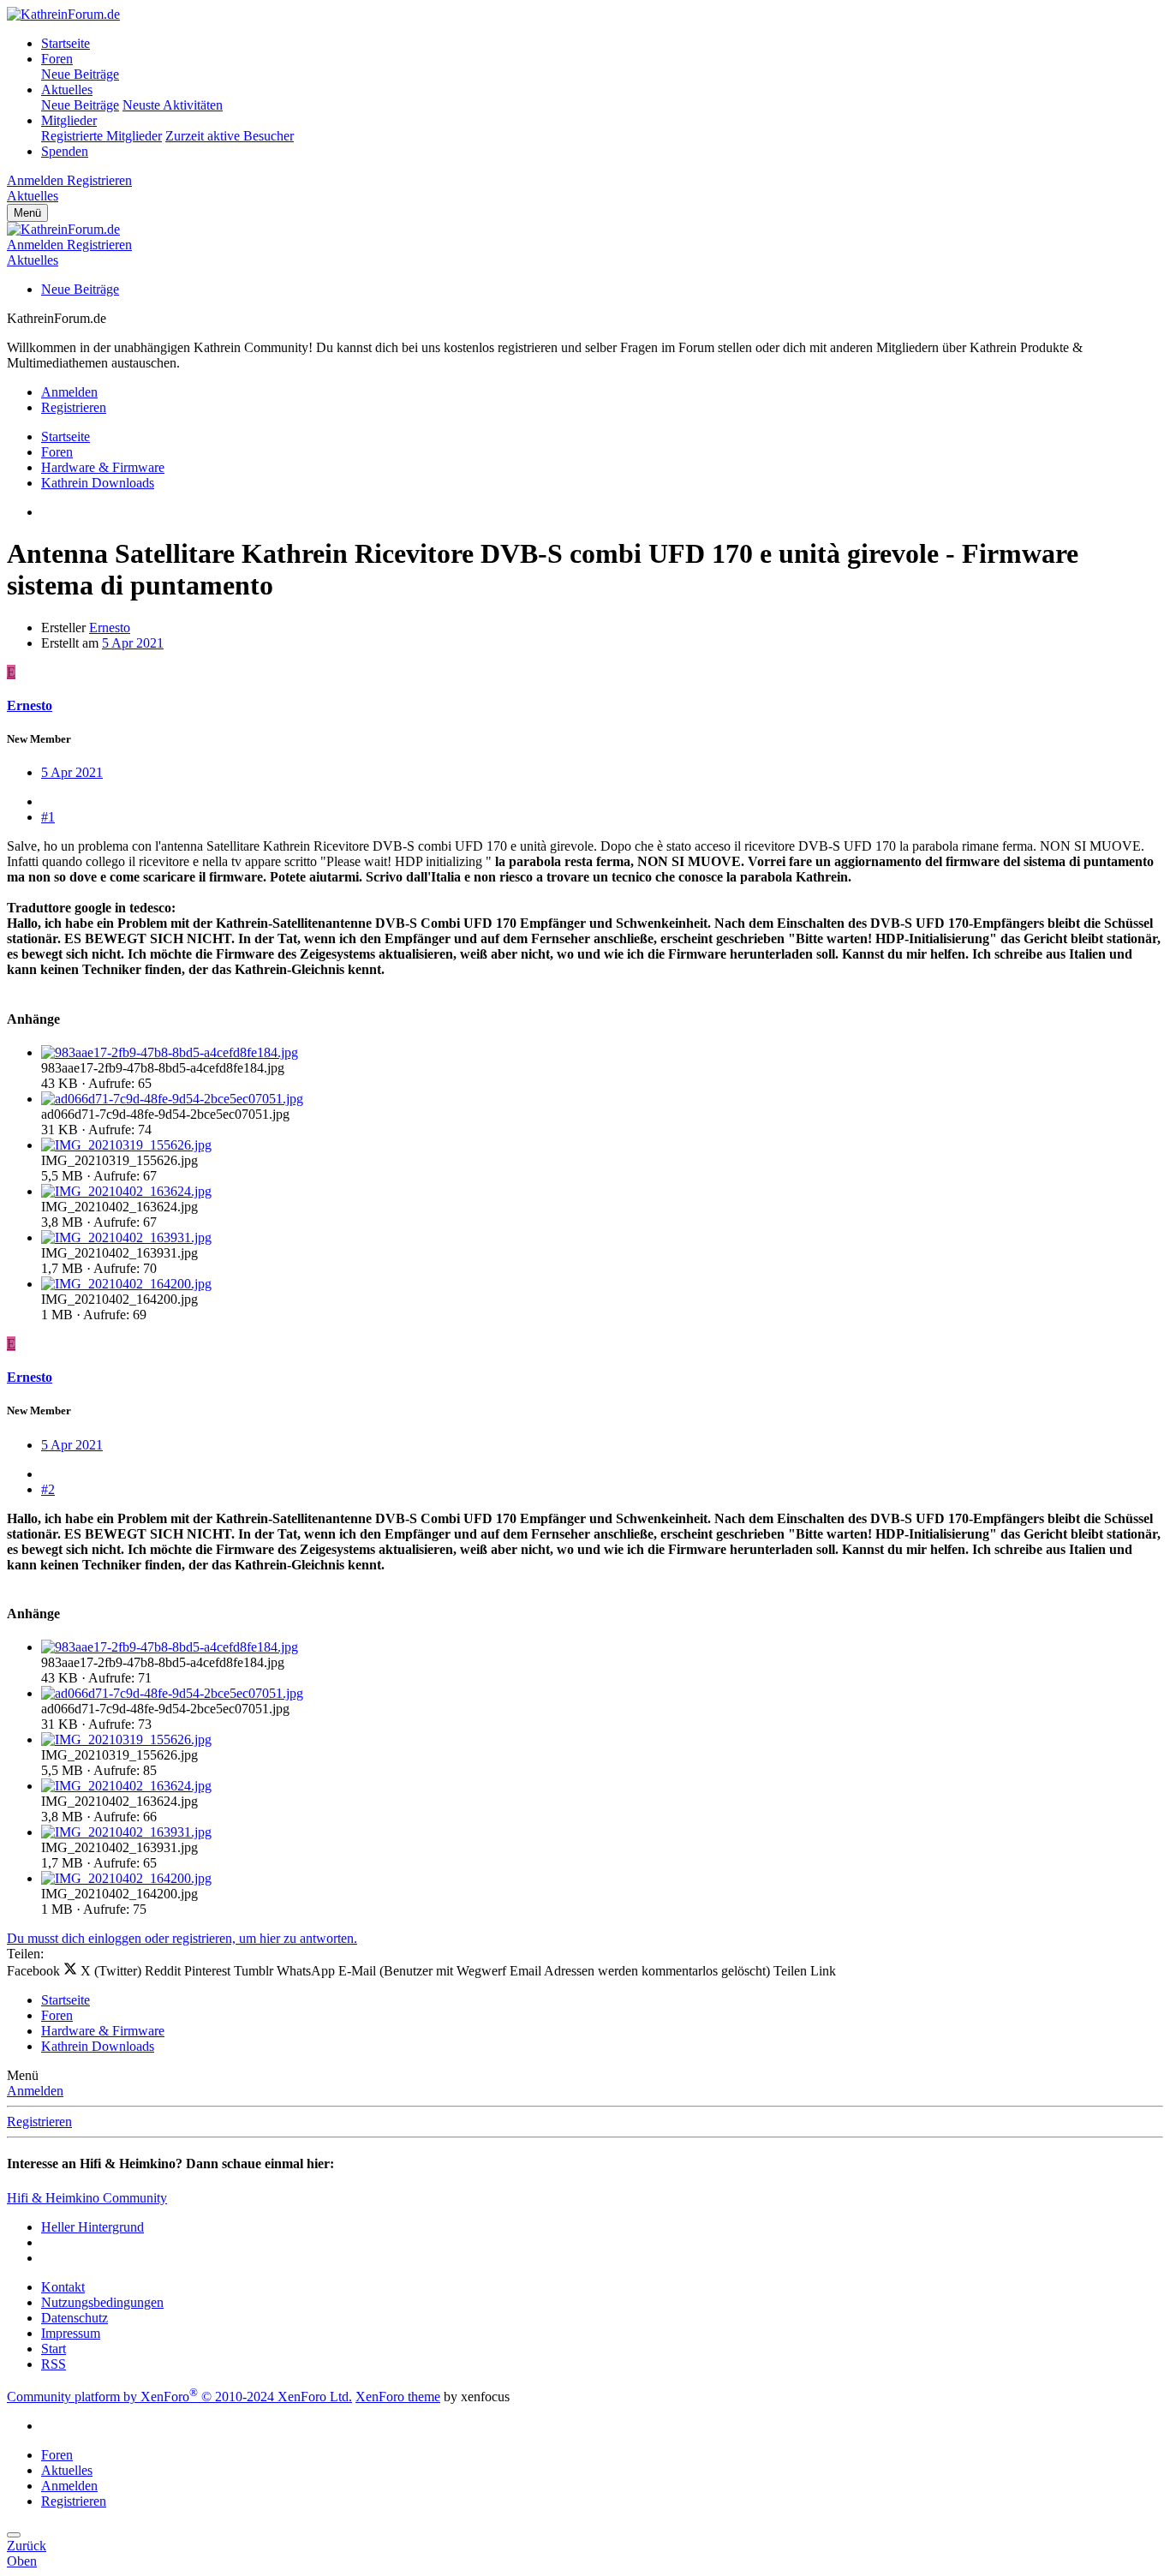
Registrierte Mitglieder (101, 136)
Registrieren (39, 2122)
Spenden (65, 151)
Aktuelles (67, 90)
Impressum (71, 2333)
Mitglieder (69, 120)
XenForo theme (398, 2397)
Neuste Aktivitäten (173, 105)
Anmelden (35, 2091)
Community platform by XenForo (179, 2397)
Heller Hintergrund (93, 2227)
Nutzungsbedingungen (102, 2302)
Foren (57, 59)
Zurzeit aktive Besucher (230, 136)
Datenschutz (75, 2318)
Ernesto (110, 628)
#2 (48, 1489)
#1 (48, 817)
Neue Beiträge (80, 74)
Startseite (66, 43)
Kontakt (63, 2287)
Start (54, 2349)
